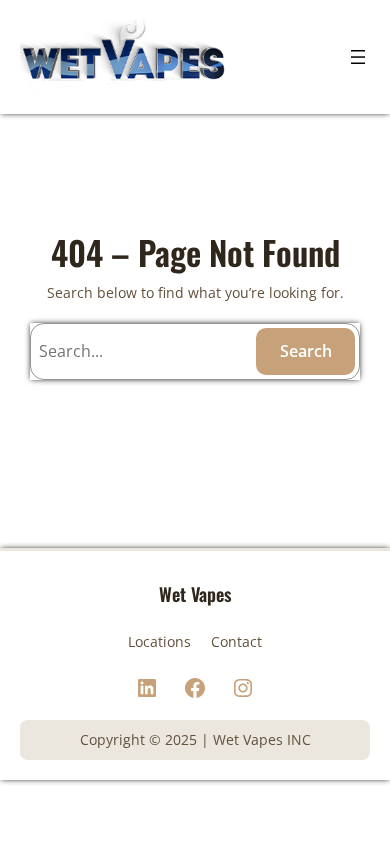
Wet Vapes (195, 593)
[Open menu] (358, 57)
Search (306, 351)
